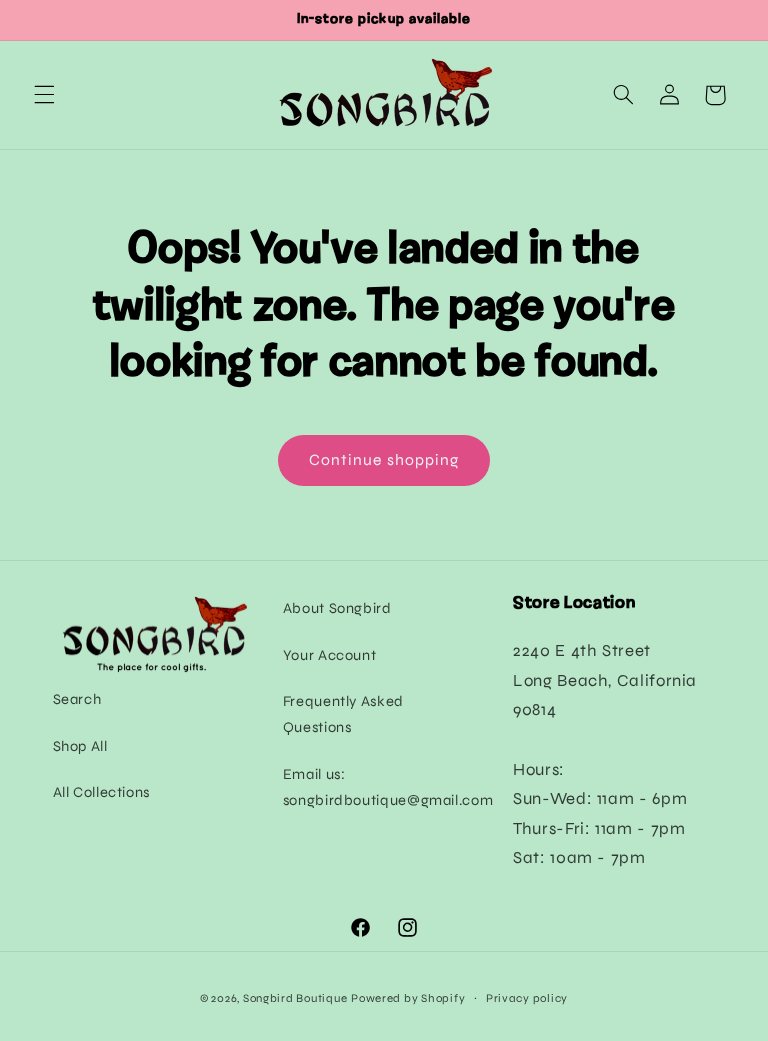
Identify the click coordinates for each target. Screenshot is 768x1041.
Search (77, 699)
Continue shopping (384, 459)
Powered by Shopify (408, 998)
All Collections (101, 792)
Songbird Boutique (295, 998)
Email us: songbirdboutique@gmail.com (388, 787)
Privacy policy (527, 998)
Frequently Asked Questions (343, 714)
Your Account (330, 655)
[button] (44, 95)
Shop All (80, 746)
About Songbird (337, 608)
